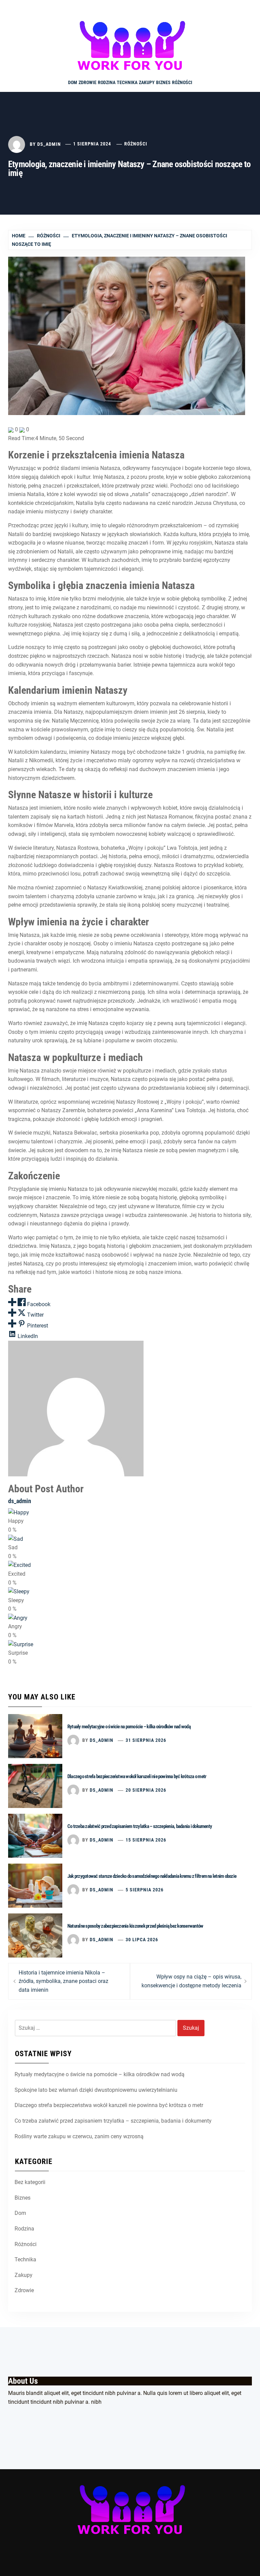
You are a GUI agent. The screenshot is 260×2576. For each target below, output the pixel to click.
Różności (182, 82)
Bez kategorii (30, 2182)
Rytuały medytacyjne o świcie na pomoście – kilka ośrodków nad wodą (129, 1727)
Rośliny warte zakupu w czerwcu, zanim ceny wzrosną (79, 2136)
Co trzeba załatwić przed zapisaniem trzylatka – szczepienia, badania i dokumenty (140, 1826)
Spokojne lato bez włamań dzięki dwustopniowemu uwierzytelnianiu (96, 2090)
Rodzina (107, 82)
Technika (127, 82)
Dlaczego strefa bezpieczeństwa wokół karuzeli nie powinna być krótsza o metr (137, 1776)
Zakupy (147, 82)
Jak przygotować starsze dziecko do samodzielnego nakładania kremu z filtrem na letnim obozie (152, 1876)
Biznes (163, 82)
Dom (73, 82)
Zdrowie (88, 82)
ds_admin (49, 144)
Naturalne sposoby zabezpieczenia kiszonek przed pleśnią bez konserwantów (135, 1926)
